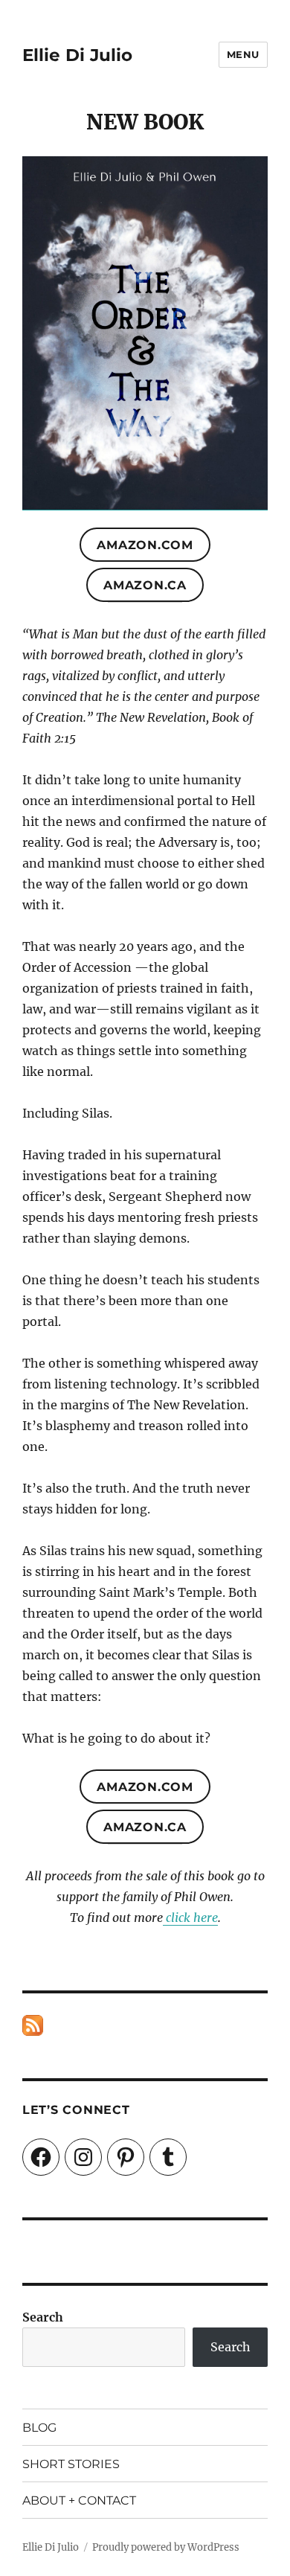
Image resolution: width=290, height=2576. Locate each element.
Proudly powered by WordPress (166, 2547)
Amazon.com (145, 545)
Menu (243, 54)
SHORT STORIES (71, 2464)
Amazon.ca (145, 585)
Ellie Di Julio (77, 55)
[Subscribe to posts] (33, 2025)
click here (190, 1917)
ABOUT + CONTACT (79, 2500)
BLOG (39, 2428)
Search (43, 2317)
